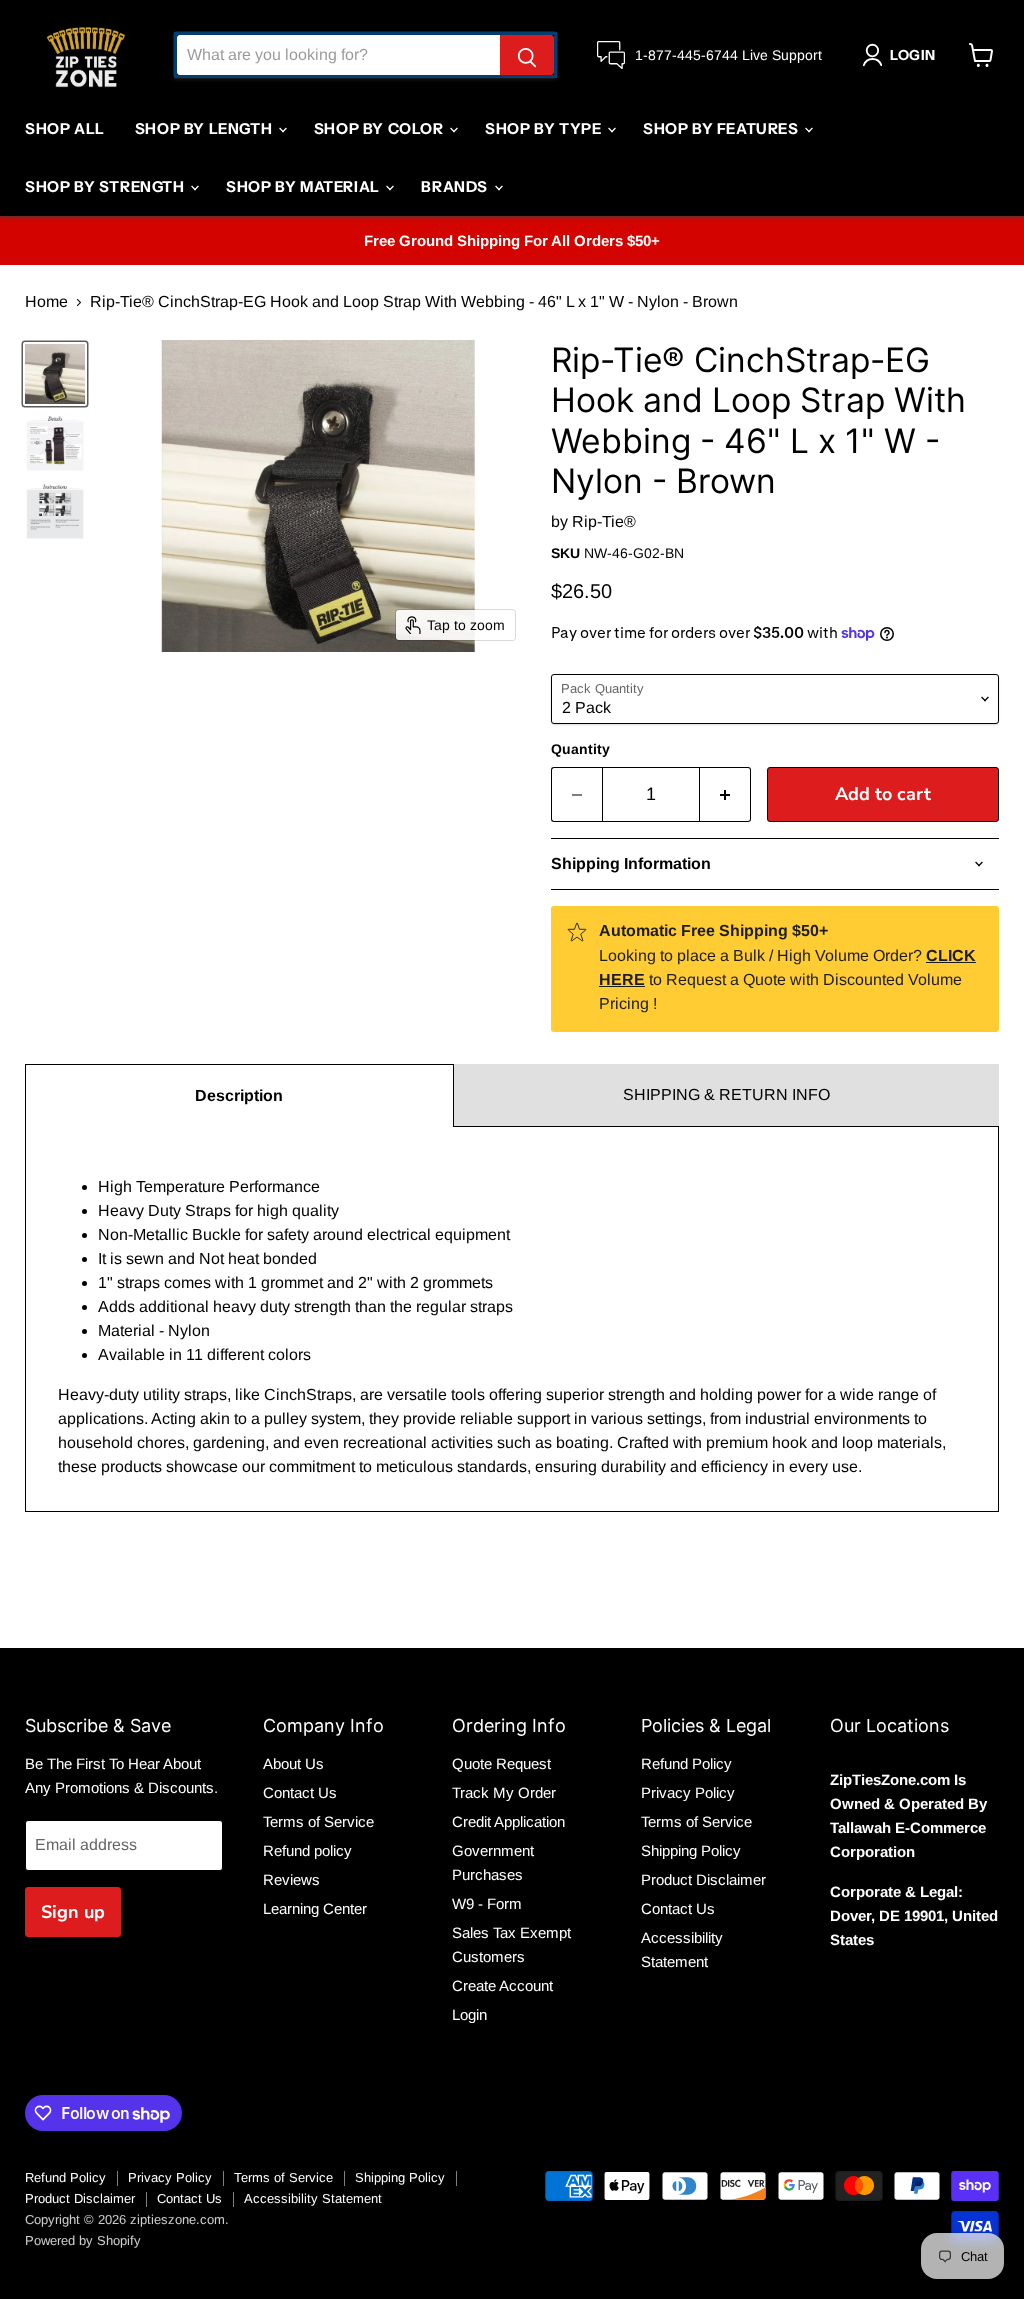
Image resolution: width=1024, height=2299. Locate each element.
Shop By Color (380, 128)
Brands (456, 186)
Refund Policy (686, 1763)
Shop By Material (304, 186)
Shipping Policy (691, 1850)
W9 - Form (487, 1903)
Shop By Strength (106, 186)
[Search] (527, 55)
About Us (293, 1763)
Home (46, 301)
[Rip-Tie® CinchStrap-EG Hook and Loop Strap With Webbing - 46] (55, 374)
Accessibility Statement (313, 2198)
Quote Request (501, 1763)
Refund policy (307, 1850)
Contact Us (300, 1792)
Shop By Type (545, 128)
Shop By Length (205, 128)
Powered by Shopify (83, 2240)
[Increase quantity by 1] (725, 794)
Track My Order (504, 1792)
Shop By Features (722, 128)
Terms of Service (318, 1821)
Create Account (502, 1985)
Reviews (291, 1879)
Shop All (65, 128)
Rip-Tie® (604, 521)
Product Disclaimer (703, 1879)
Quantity (580, 749)
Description (239, 1095)
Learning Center (315, 1908)
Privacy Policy (688, 1792)
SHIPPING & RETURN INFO (726, 1094)
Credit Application (508, 1821)
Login (469, 2014)
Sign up (73, 1912)
